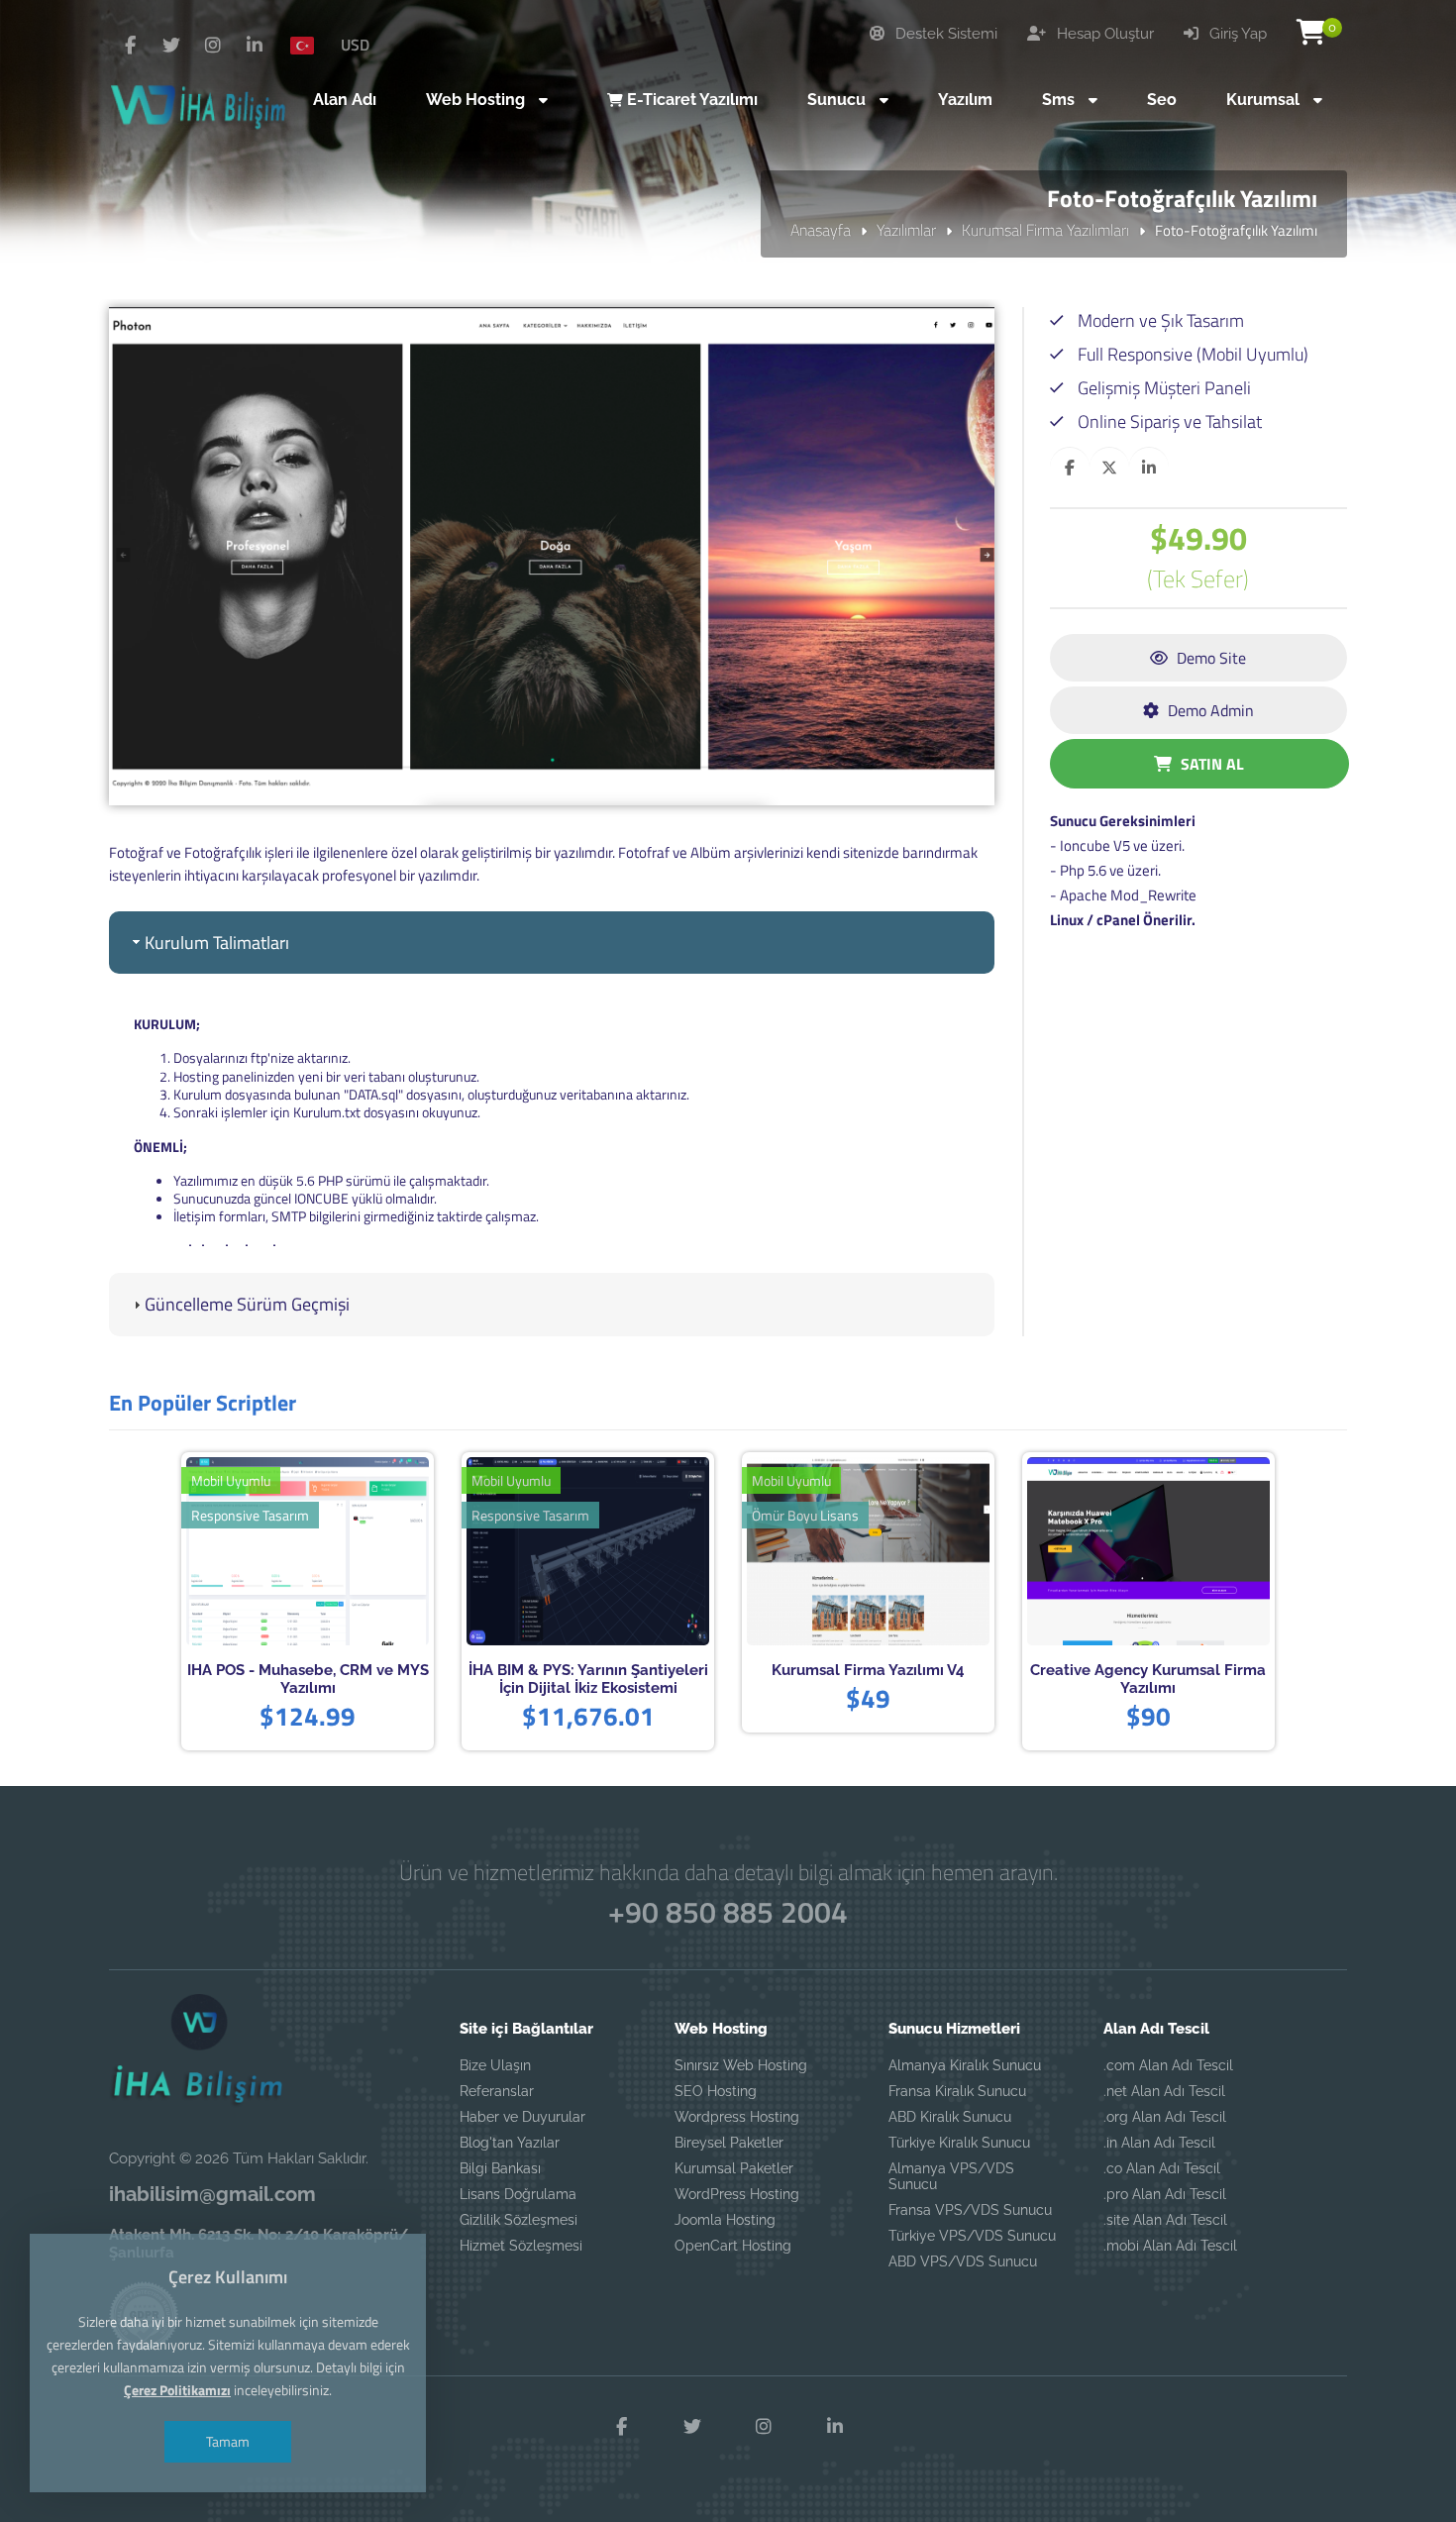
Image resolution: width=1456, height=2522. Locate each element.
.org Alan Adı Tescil (1165, 2117)
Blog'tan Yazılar (510, 2143)
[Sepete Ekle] (338, 1553)
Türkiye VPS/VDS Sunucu (972, 2236)
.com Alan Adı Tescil (1168, 2065)
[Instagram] (213, 46)
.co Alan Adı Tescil (1162, 2168)
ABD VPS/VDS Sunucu (963, 2261)
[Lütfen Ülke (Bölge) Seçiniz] (310, 45)
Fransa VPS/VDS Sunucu (970, 2210)
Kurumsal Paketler (734, 2168)
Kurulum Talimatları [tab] (217, 943)
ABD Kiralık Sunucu (950, 2117)
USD (355, 45)
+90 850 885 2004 (728, 1912)
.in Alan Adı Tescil (1159, 2143)
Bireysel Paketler (729, 2143)
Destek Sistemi (944, 34)
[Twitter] (171, 46)
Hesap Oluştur (1103, 34)
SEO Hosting (716, 2091)
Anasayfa (821, 230)
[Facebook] (130, 46)
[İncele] (277, 1553)
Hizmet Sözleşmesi (521, 2246)
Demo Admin (1209, 710)
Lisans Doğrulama (518, 2194)
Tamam (228, 2441)
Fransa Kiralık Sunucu (957, 2091)
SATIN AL (1210, 764)
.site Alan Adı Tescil (1165, 2220)
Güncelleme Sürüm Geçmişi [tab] (247, 1304)
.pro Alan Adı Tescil (1165, 2194)
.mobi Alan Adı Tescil (1170, 2246)
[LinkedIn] (255, 46)
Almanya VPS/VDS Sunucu (951, 2176)
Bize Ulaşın (495, 2065)
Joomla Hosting (725, 2220)
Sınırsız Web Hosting (741, 2065)
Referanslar (497, 2091)
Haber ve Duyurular (522, 2117)
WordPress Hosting (737, 2194)
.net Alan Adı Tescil (1164, 2091)
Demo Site (1209, 658)
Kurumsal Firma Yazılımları (1045, 230)
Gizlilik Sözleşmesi (519, 2220)
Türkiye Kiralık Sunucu (959, 2143)
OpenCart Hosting (733, 2246)
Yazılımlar (906, 230)
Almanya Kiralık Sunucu (965, 2065)
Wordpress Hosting (737, 2117)
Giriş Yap (1236, 34)
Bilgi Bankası (500, 2168)
